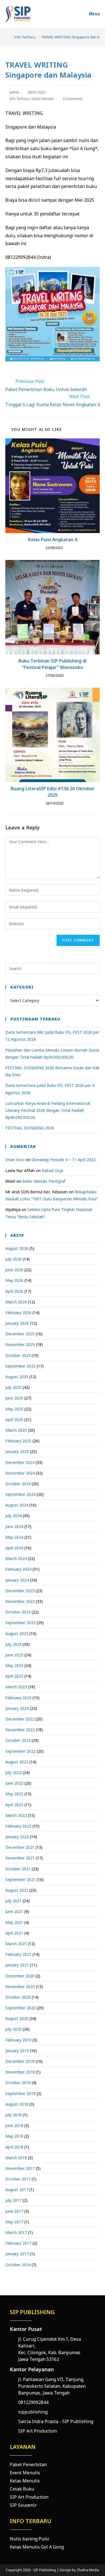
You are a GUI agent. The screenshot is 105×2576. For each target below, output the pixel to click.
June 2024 (14, 1527)
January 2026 (17, 1323)
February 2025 (18, 1441)
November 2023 (20, 1601)
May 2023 (14, 1665)
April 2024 (14, 1548)
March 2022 (16, 1815)
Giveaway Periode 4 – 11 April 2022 (64, 1160)
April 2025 (14, 1420)
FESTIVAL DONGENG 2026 (30, 1128)
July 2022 (13, 1772)
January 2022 (17, 1837)
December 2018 (20, 2061)
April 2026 (14, 1291)
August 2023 (17, 1634)
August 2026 (17, 1248)
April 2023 (14, 1676)
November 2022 (20, 1730)
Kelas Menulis (43, 99)
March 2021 (16, 1944)
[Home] (7, 37)
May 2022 (14, 1794)
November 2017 (20, 2168)
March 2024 (16, 1558)
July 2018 (13, 2115)
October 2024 (18, 1484)
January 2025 (17, 1451)
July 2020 (13, 2029)
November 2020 (20, 1986)
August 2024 (17, 1505)
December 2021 (20, 1847)
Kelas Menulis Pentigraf (44, 1181)
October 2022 (18, 1740)
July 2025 (13, 1387)
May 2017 (14, 2222)
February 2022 (18, 1826)
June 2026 (14, 1270)
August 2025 (17, 1377)
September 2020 (20, 2008)
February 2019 (18, 2040)
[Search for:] (53, 968)
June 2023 (14, 1655)
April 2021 (14, 1933)
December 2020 (20, 1976)
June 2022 (14, 1783)
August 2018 (17, 2104)
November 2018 (20, 2072)
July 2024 (13, 1516)
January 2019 (17, 2051)
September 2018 (20, 2093)
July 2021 (13, 1901)
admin (14, 92)
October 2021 (18, 1869)
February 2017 (18, 2243)
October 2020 (18, 1997)
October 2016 (18, 2265)
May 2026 (14, 1280)
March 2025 (16, 1430)
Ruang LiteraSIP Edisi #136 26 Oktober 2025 (53, 792)
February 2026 (18, 1313)
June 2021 (14, 1911)
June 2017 (14, 2211)
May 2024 (14, 1537)
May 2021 (14, 1922)
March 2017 (16, 2232)
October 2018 (18, 2083)
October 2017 (18, 2179)
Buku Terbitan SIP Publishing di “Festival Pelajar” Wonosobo (53, 664)
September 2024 (20, 1494)
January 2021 (17, 1965)
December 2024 (20, 1462)
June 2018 (14, 2125)
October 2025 (18, 1355)
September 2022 (20, 1751)
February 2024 (18, 1569)
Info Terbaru (19, 99)
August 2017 (17, 2190)
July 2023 (13, 1644)
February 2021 (18, 1954)
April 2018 (14, 2147)
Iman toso (15, 1160)
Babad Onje (53, 1170)
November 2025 (20, 1344)
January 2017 (17, 2254)
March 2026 (16, 1302)
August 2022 (17, 1762)
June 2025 (14, 1398)
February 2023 (18, 1698)
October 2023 (18, 1612)
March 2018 (16, 2158)
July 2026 (13, 1259)
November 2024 (20, 1473)
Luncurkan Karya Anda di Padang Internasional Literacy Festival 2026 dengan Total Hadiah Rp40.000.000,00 (48, 1110)
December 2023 (20, 1591)
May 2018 (14, 2136)
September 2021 (20, 1879)
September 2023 (20, 1623)
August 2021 (17, 1890)
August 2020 (17, 2018)
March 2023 (16, 1687)
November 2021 (20, 1858)
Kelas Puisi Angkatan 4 (53, 540)
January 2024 (17, 1580)
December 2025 (20, 1334)
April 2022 (14, 1805)
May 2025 (14, 1409)
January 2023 (17, 1708)
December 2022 (20, 1719)
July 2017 (13, 2200)
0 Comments (73, 99)
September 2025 (20, 1366)
